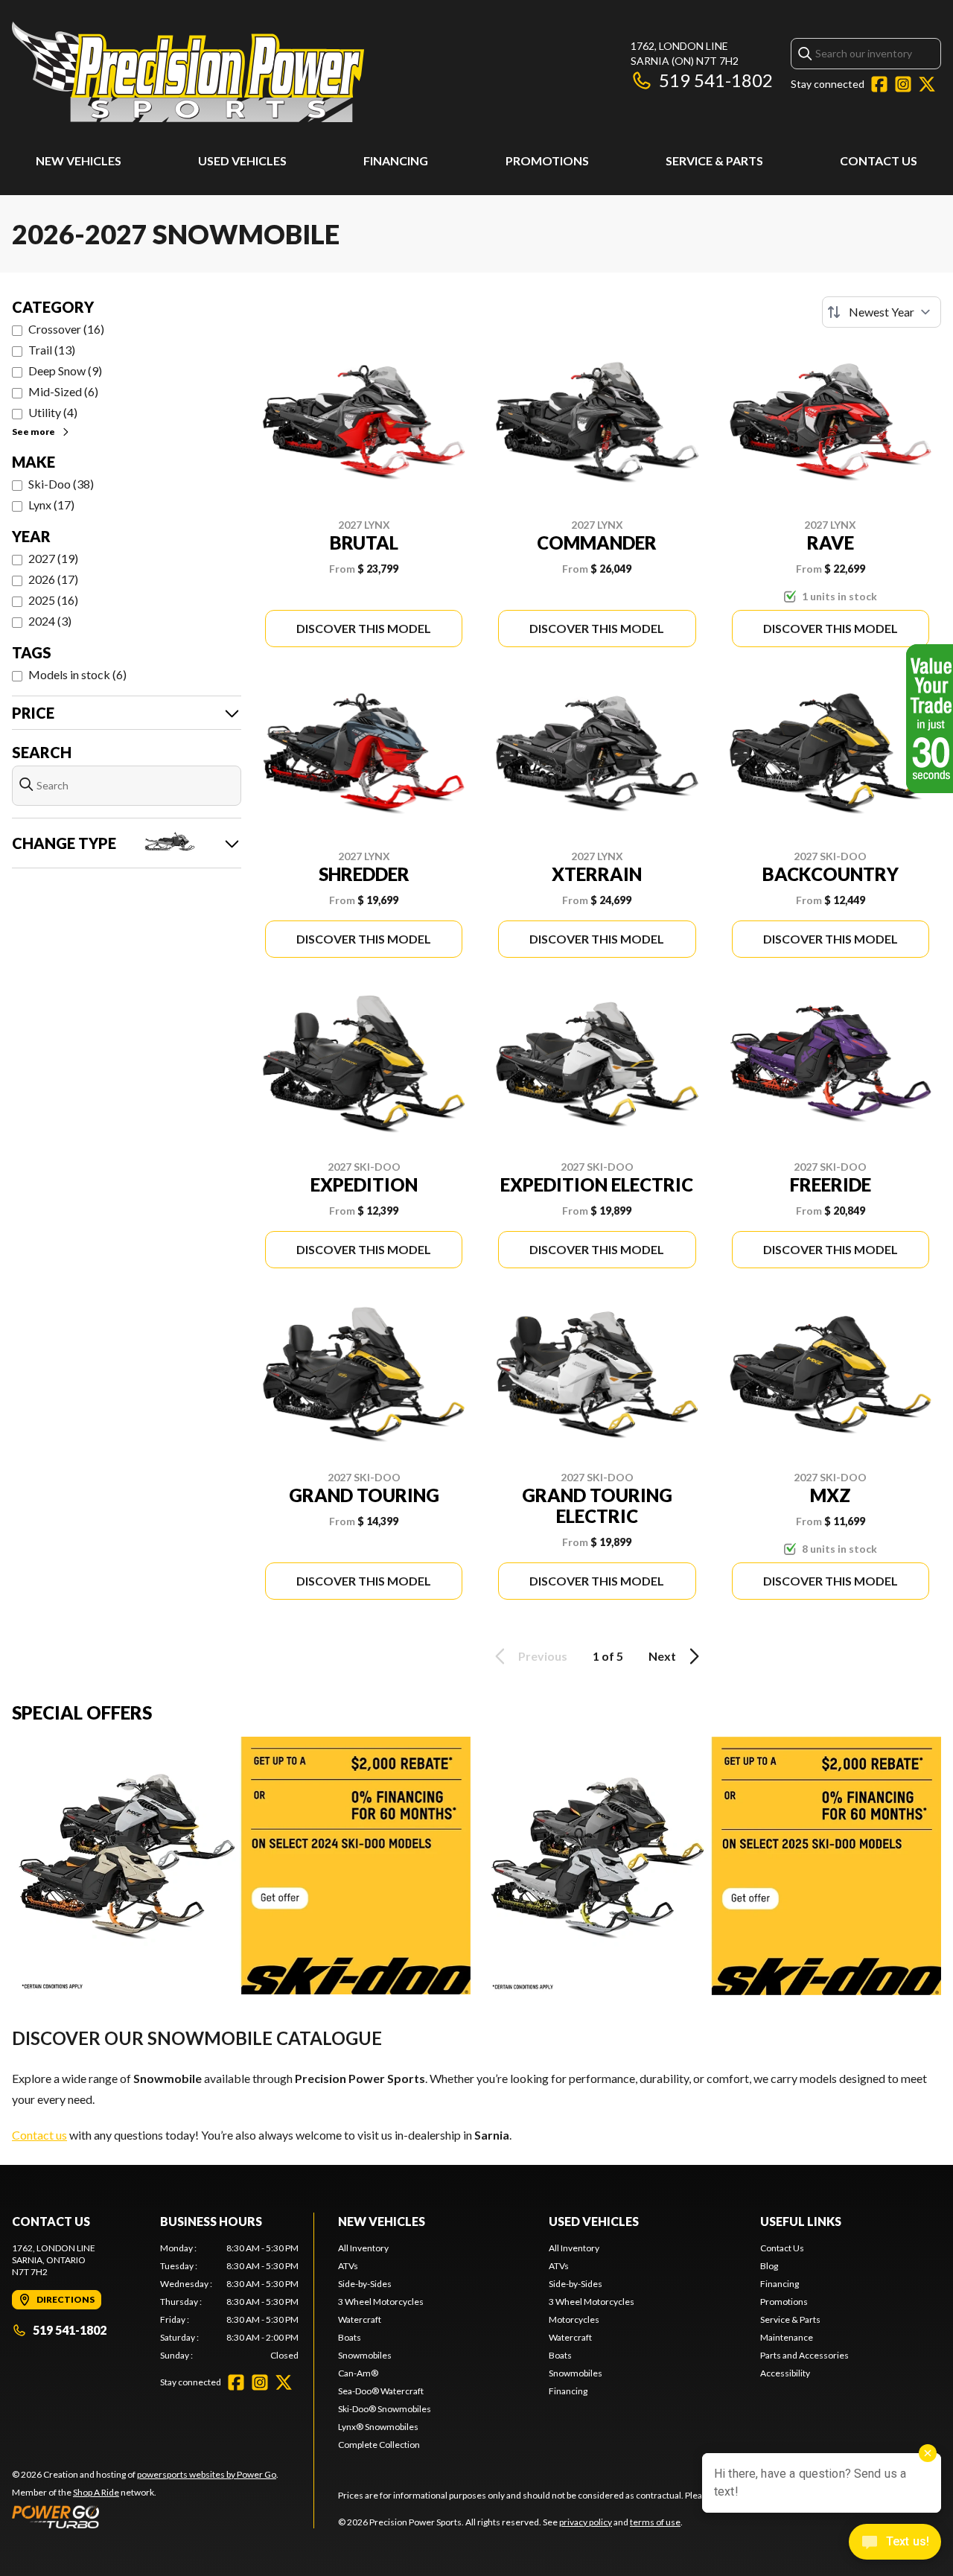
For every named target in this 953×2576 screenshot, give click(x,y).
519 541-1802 (716, 80)
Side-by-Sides (365, 2284)
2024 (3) (50, 621)
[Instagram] (903, 84)
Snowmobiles (365, 2355)
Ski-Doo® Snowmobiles (385, 2409)
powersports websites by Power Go (207, 2474)
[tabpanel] (230, 2302)
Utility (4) (53, 412)
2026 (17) (53, 579)
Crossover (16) (66, 329)
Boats (350, 2337)
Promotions (547, 160)
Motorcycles (574, 2319)
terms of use (655, 2522)
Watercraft (360, 2319)
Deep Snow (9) (65, 371)
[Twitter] (927, 84)
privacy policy (586, 2522)
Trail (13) (52, 350)
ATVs (348, 2266)
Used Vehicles (242, 160)
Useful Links (801, 2221)
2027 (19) (53, 558)
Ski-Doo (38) (61, 484)
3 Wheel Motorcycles (381, 2302)
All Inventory (363, 2248)
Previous (543, 1656)
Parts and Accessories (804, 2355)
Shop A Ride (96, 2492)
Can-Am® (358, 2373)
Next (662, 1656)
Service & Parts (714, 160)
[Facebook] (879, 84)
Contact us (39, 2135)
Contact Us (879, 160)
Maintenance (787, 2337)
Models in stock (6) (77, 674)
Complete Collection (379, 2445)
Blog (769, 2266)
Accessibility (785, 2373)
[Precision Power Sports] (188, 72)
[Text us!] (895, 2543)
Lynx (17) (51, 505)
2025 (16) (53, 600)
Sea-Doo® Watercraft (381, 2391)
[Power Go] (145, 2516)
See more (34, 432)
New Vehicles (79, 160)
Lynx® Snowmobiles (378, 2427)
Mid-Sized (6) (63, 391)
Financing (396, 160)
